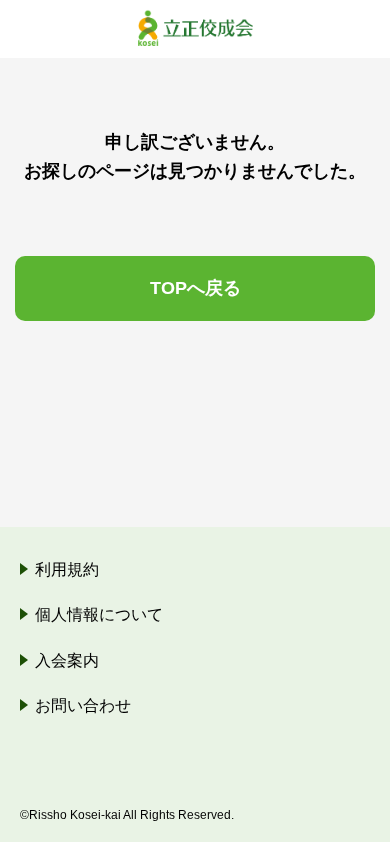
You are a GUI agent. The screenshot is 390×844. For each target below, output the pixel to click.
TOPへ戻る (195, 288)
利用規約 (67, 569)
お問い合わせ (83, 705)
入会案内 (67, 660)
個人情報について (99, 614)
